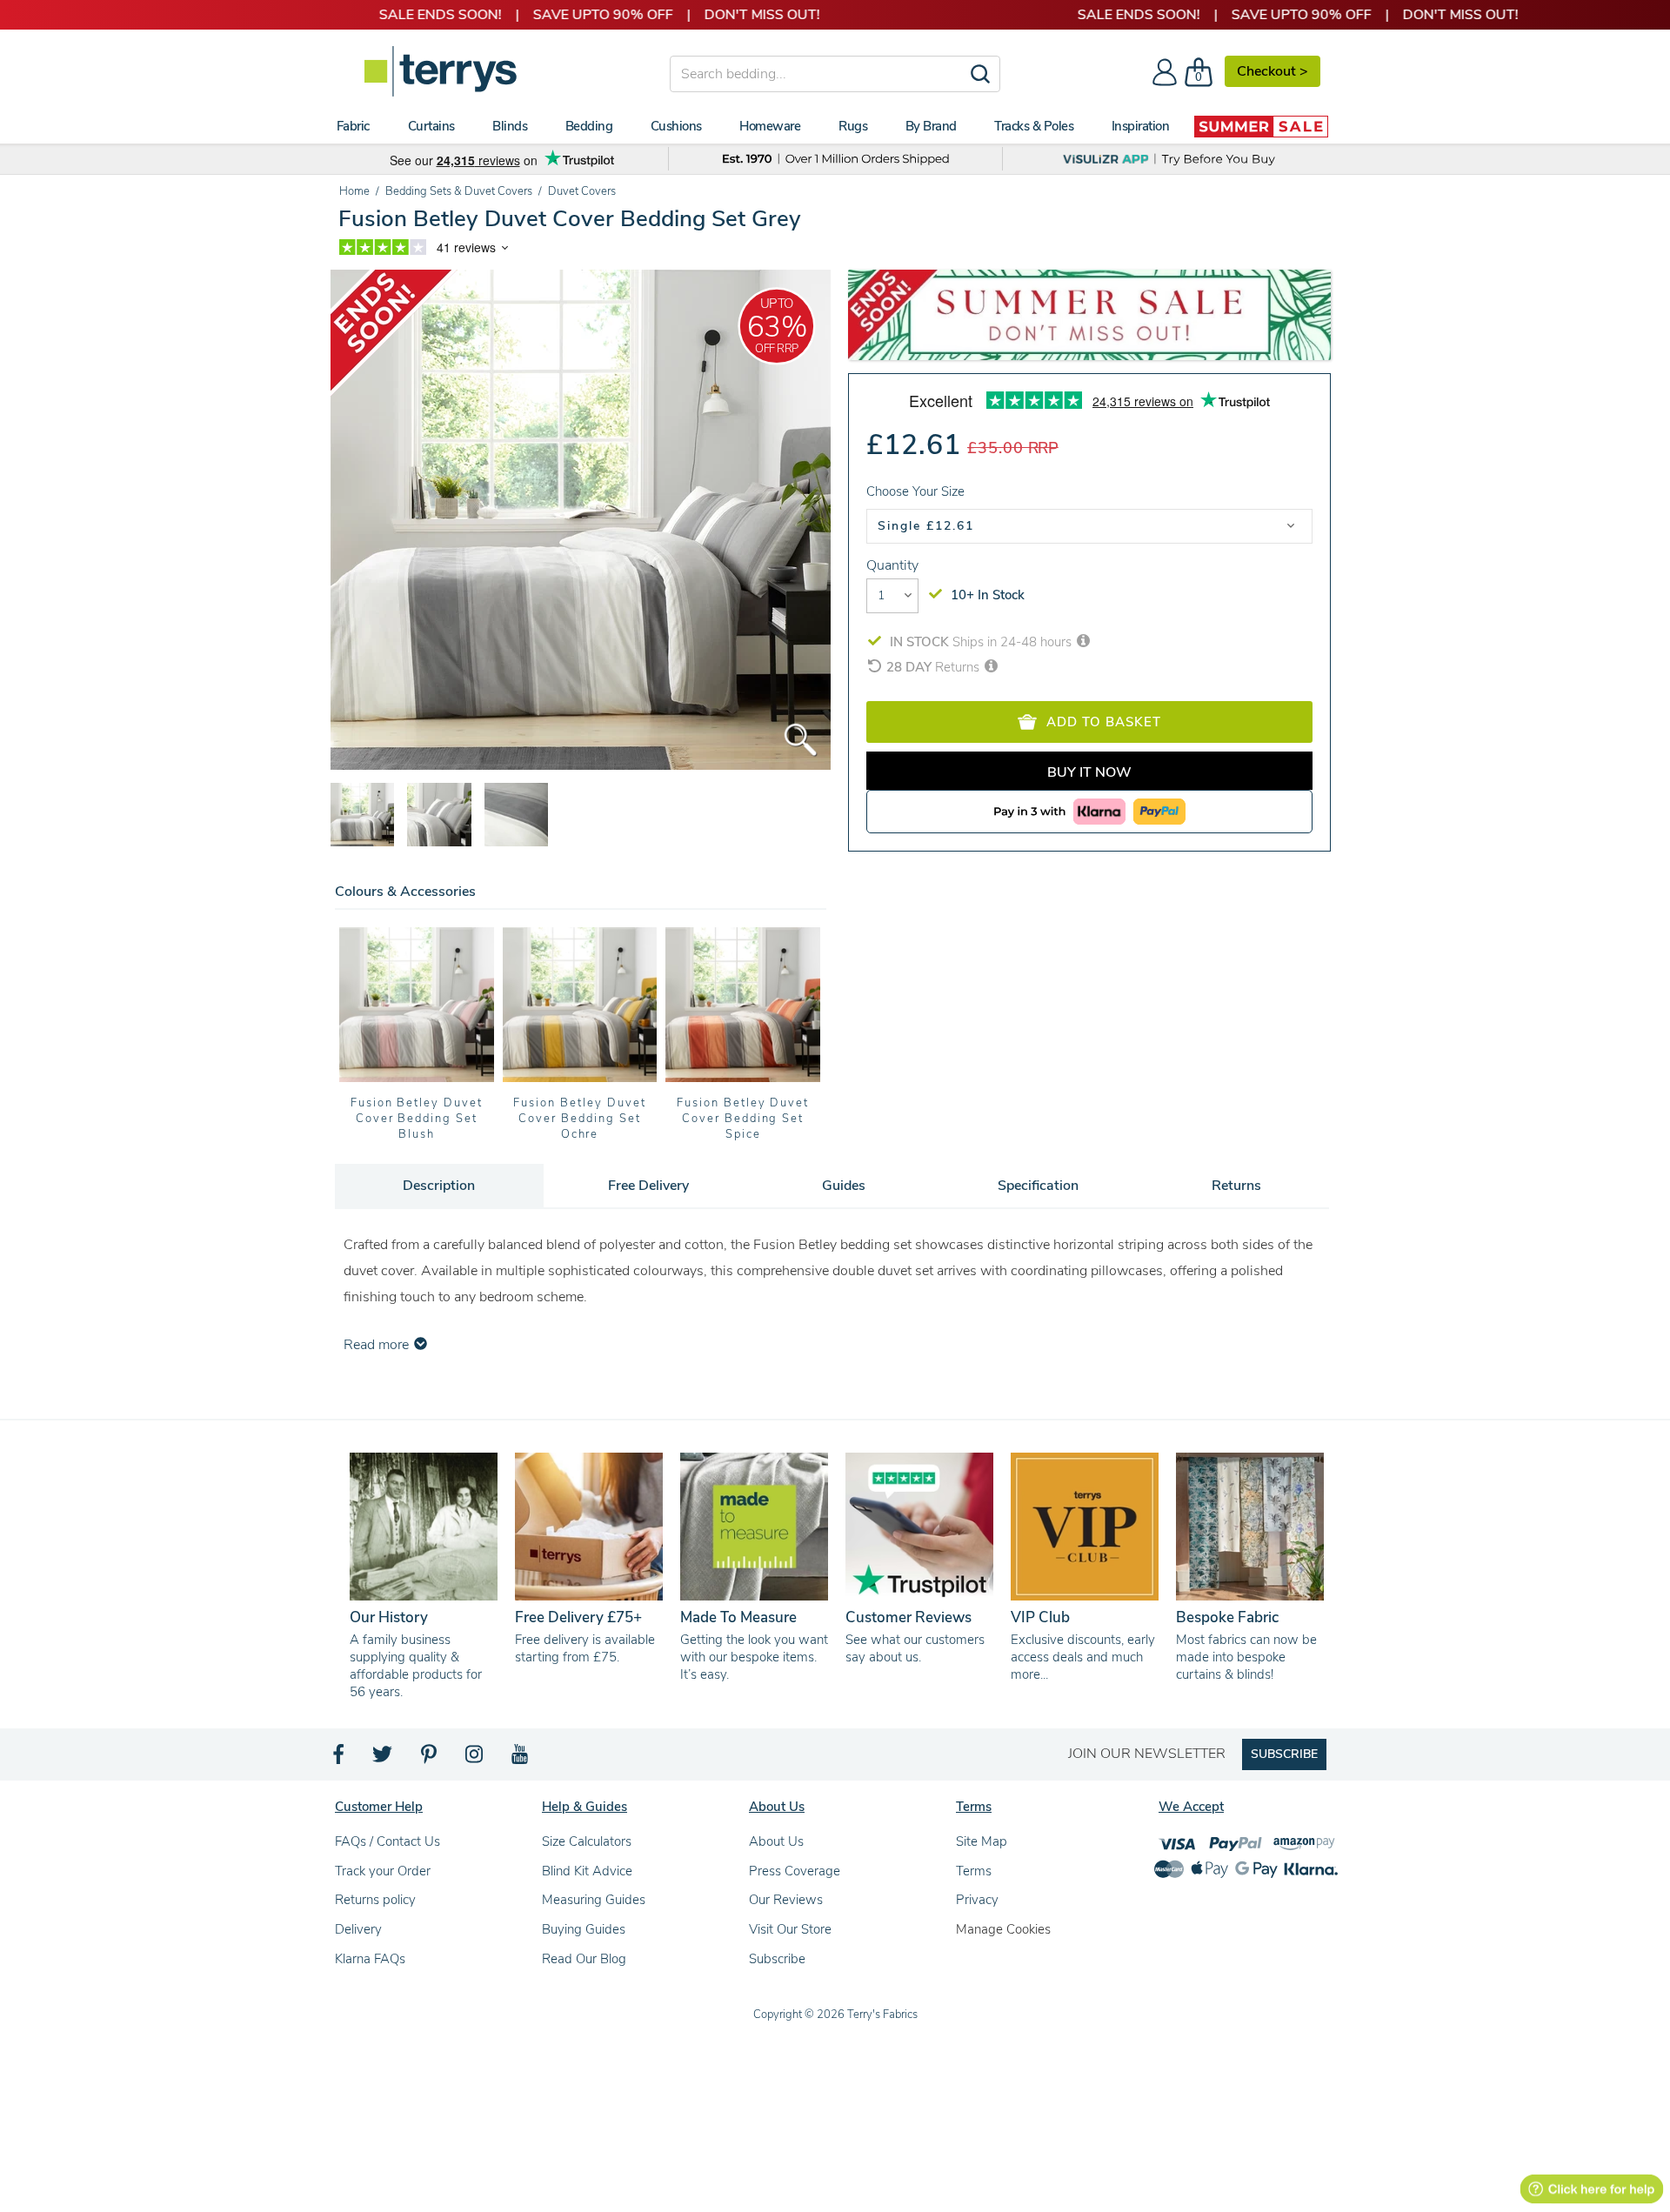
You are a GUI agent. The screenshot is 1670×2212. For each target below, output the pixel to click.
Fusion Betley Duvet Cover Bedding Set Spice (743, 1119)
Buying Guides (584, 1929)
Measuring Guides (594, 1900)
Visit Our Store (790, 1929)
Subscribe (777, 1959)
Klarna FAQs (370, 1959)
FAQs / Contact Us (387, 1841)
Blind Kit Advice (587, 1871)
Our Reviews (786, 1900)
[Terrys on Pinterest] (430, 1759)
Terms (974, 1871)
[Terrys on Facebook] (340, 1759)
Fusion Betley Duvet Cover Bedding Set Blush (417, 1119)
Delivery (358, 1929)
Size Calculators (587, 1841)
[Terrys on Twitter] (384, 1759)
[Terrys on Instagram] (475, 1759)
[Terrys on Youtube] (521, 1759)
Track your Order (383, 1871)
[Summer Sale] (1261, 126)
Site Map (982, 1841)
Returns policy (375, 1900)
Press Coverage (795, 1871)
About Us (776, 1841)
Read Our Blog (584, 1959)
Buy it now (1089, 772)
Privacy (977, 1900)
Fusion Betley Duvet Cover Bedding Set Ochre (579, 1119)
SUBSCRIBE (1284, 1754)
